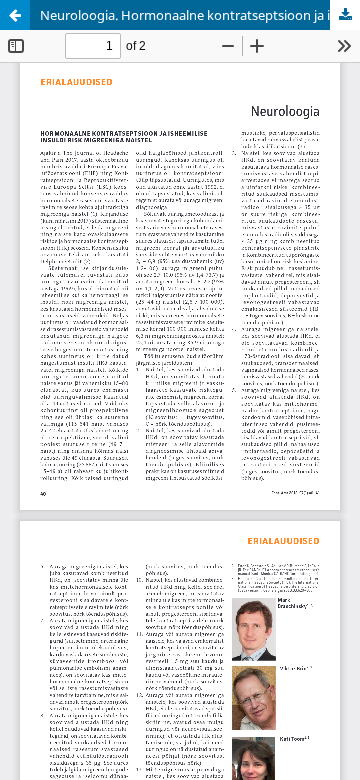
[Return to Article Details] (15, 15)
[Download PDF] (345, 15)
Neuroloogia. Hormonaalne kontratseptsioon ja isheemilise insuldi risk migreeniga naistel (200, 15)
